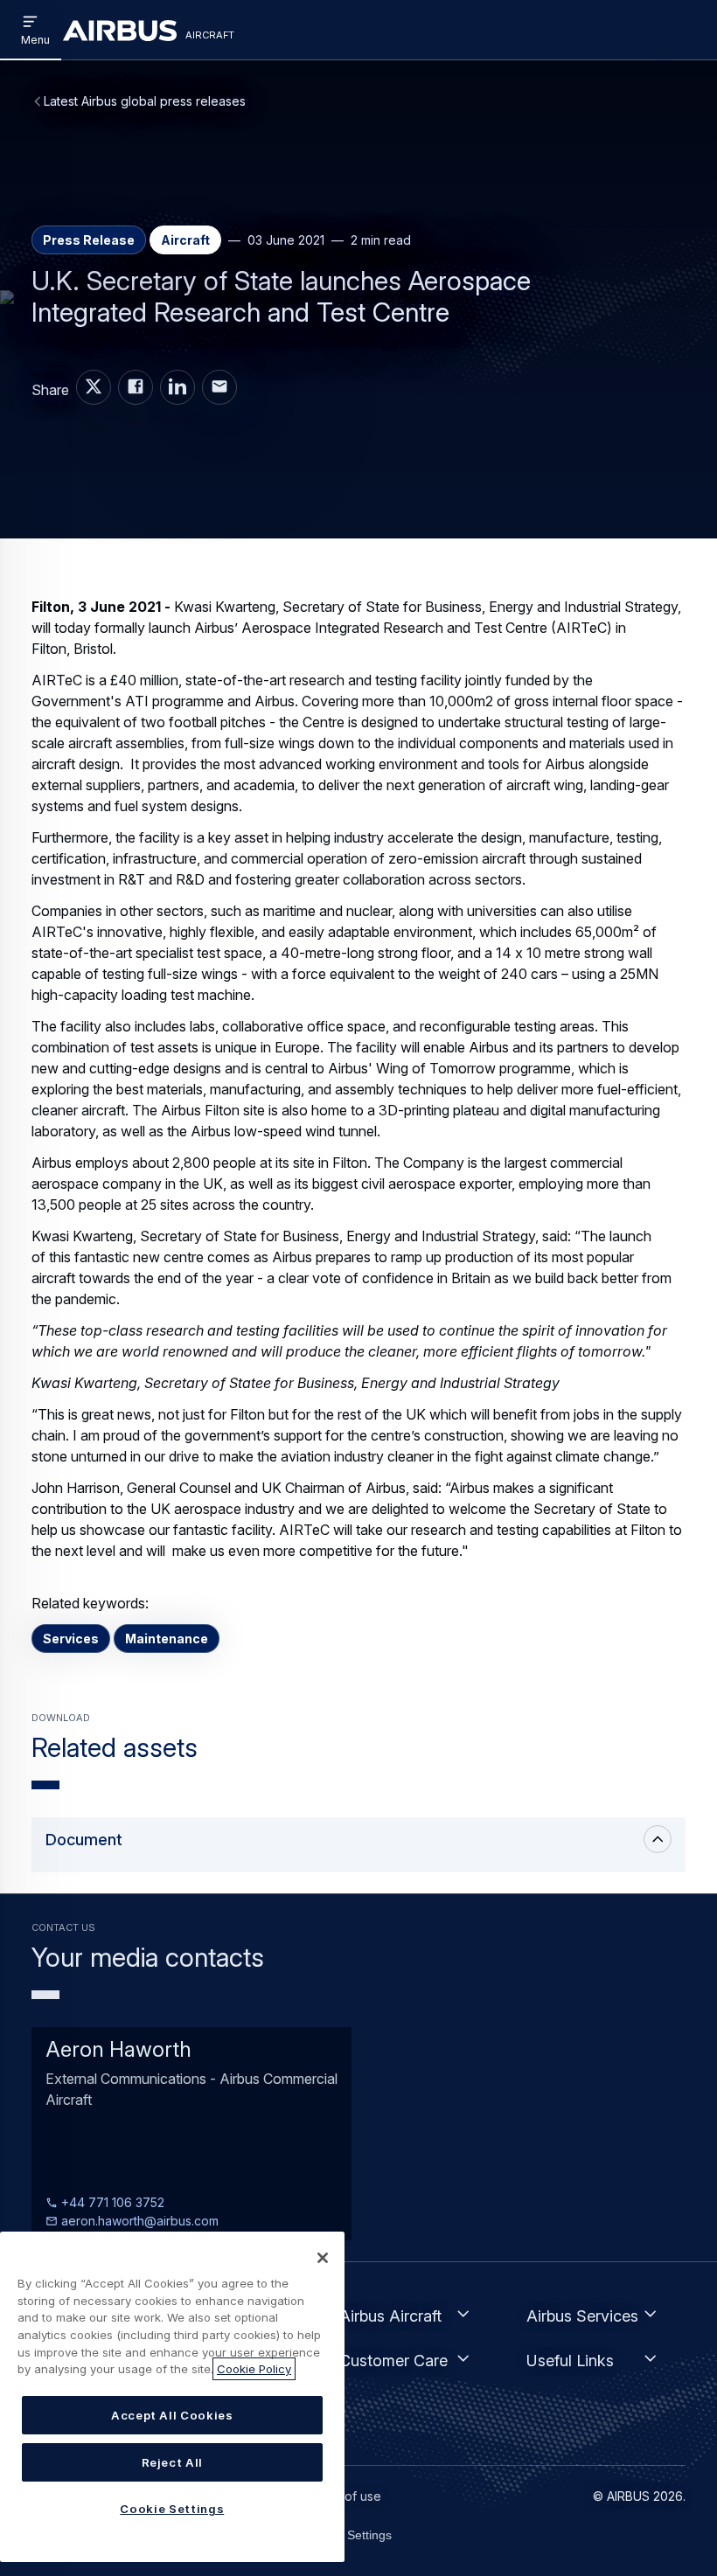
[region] (172, 2397)
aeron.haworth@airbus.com (138, 2221)
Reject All (173, 2462)
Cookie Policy (254, 2369)
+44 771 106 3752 (111, 2202)
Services (71, 1639)
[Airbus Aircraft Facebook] (136, 387)
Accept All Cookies (172, 2415)
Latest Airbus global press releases (145, 101)
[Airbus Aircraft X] (94, 387)
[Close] (323, 2258)
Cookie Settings (348, 2535)
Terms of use (343, 2496)
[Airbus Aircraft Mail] (219, 387)
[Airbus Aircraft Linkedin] (178, 387)
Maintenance (167, 1639)
